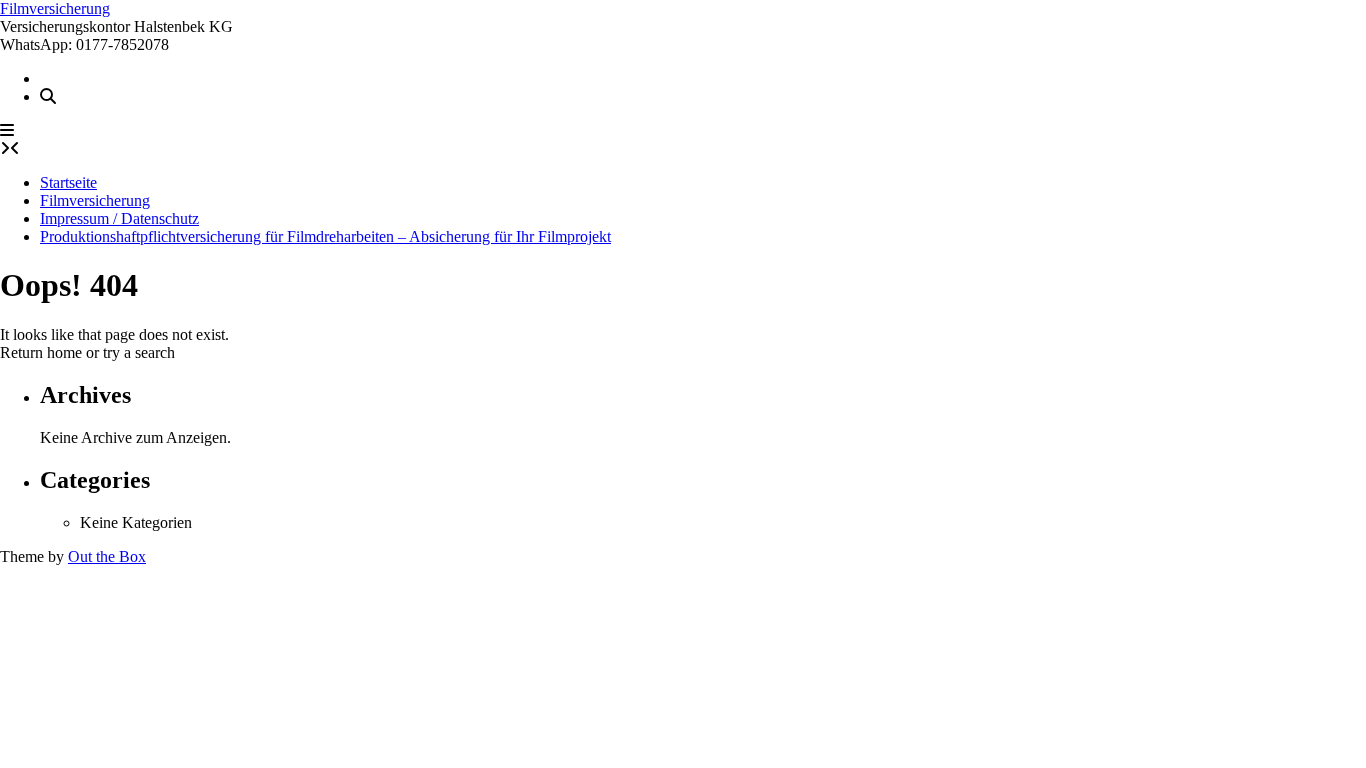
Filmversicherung (55, 8)
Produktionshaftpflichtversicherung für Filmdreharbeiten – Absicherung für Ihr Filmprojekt (325, 236)
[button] (7, 130)
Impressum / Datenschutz (119, 218)
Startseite (68, 182)
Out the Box (107, 556)
